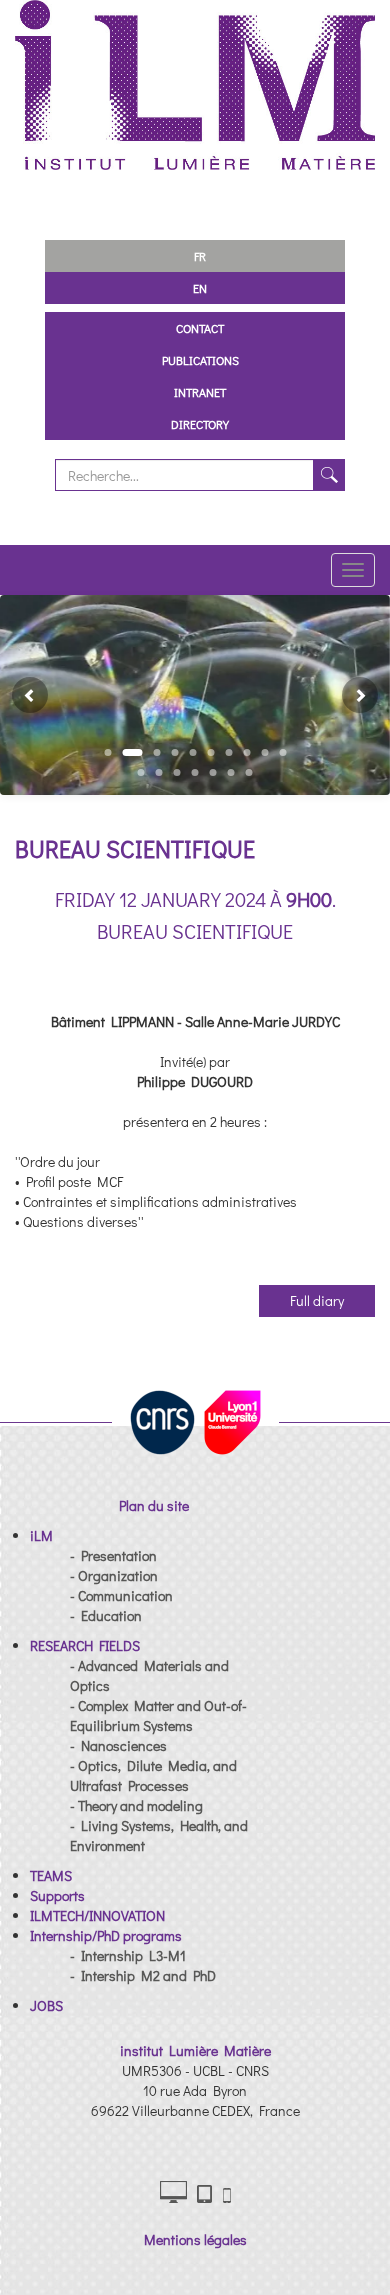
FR (200, 256)
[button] (22, 695)
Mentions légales (195, 2239)
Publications (200, 360)
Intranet (200, 392)
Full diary (317, 1300)
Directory (200, 424)
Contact (200, 328)
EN (200, 288)
